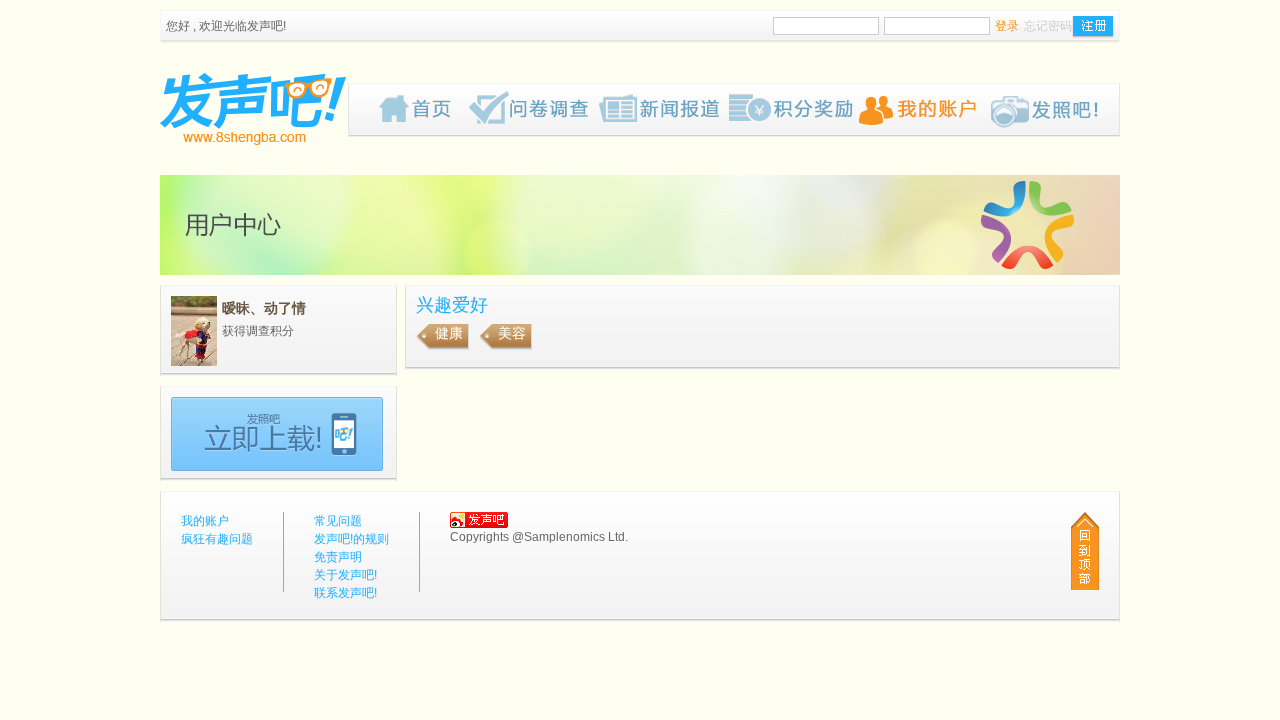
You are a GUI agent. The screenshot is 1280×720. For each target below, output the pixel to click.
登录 (1007, 26)
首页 (424, 110)
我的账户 (924, 110)
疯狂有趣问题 (534, 110)
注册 (1093, 27)
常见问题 (338, 521)
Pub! (1054, 110)
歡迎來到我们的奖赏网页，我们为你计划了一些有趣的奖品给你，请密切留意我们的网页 (794, 110)
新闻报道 (664, 110)
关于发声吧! (345, 575)
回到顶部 (1085, 551)
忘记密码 (1048, 26)
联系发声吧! (345, 593)
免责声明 (338, 557)
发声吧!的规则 (351, 539)
